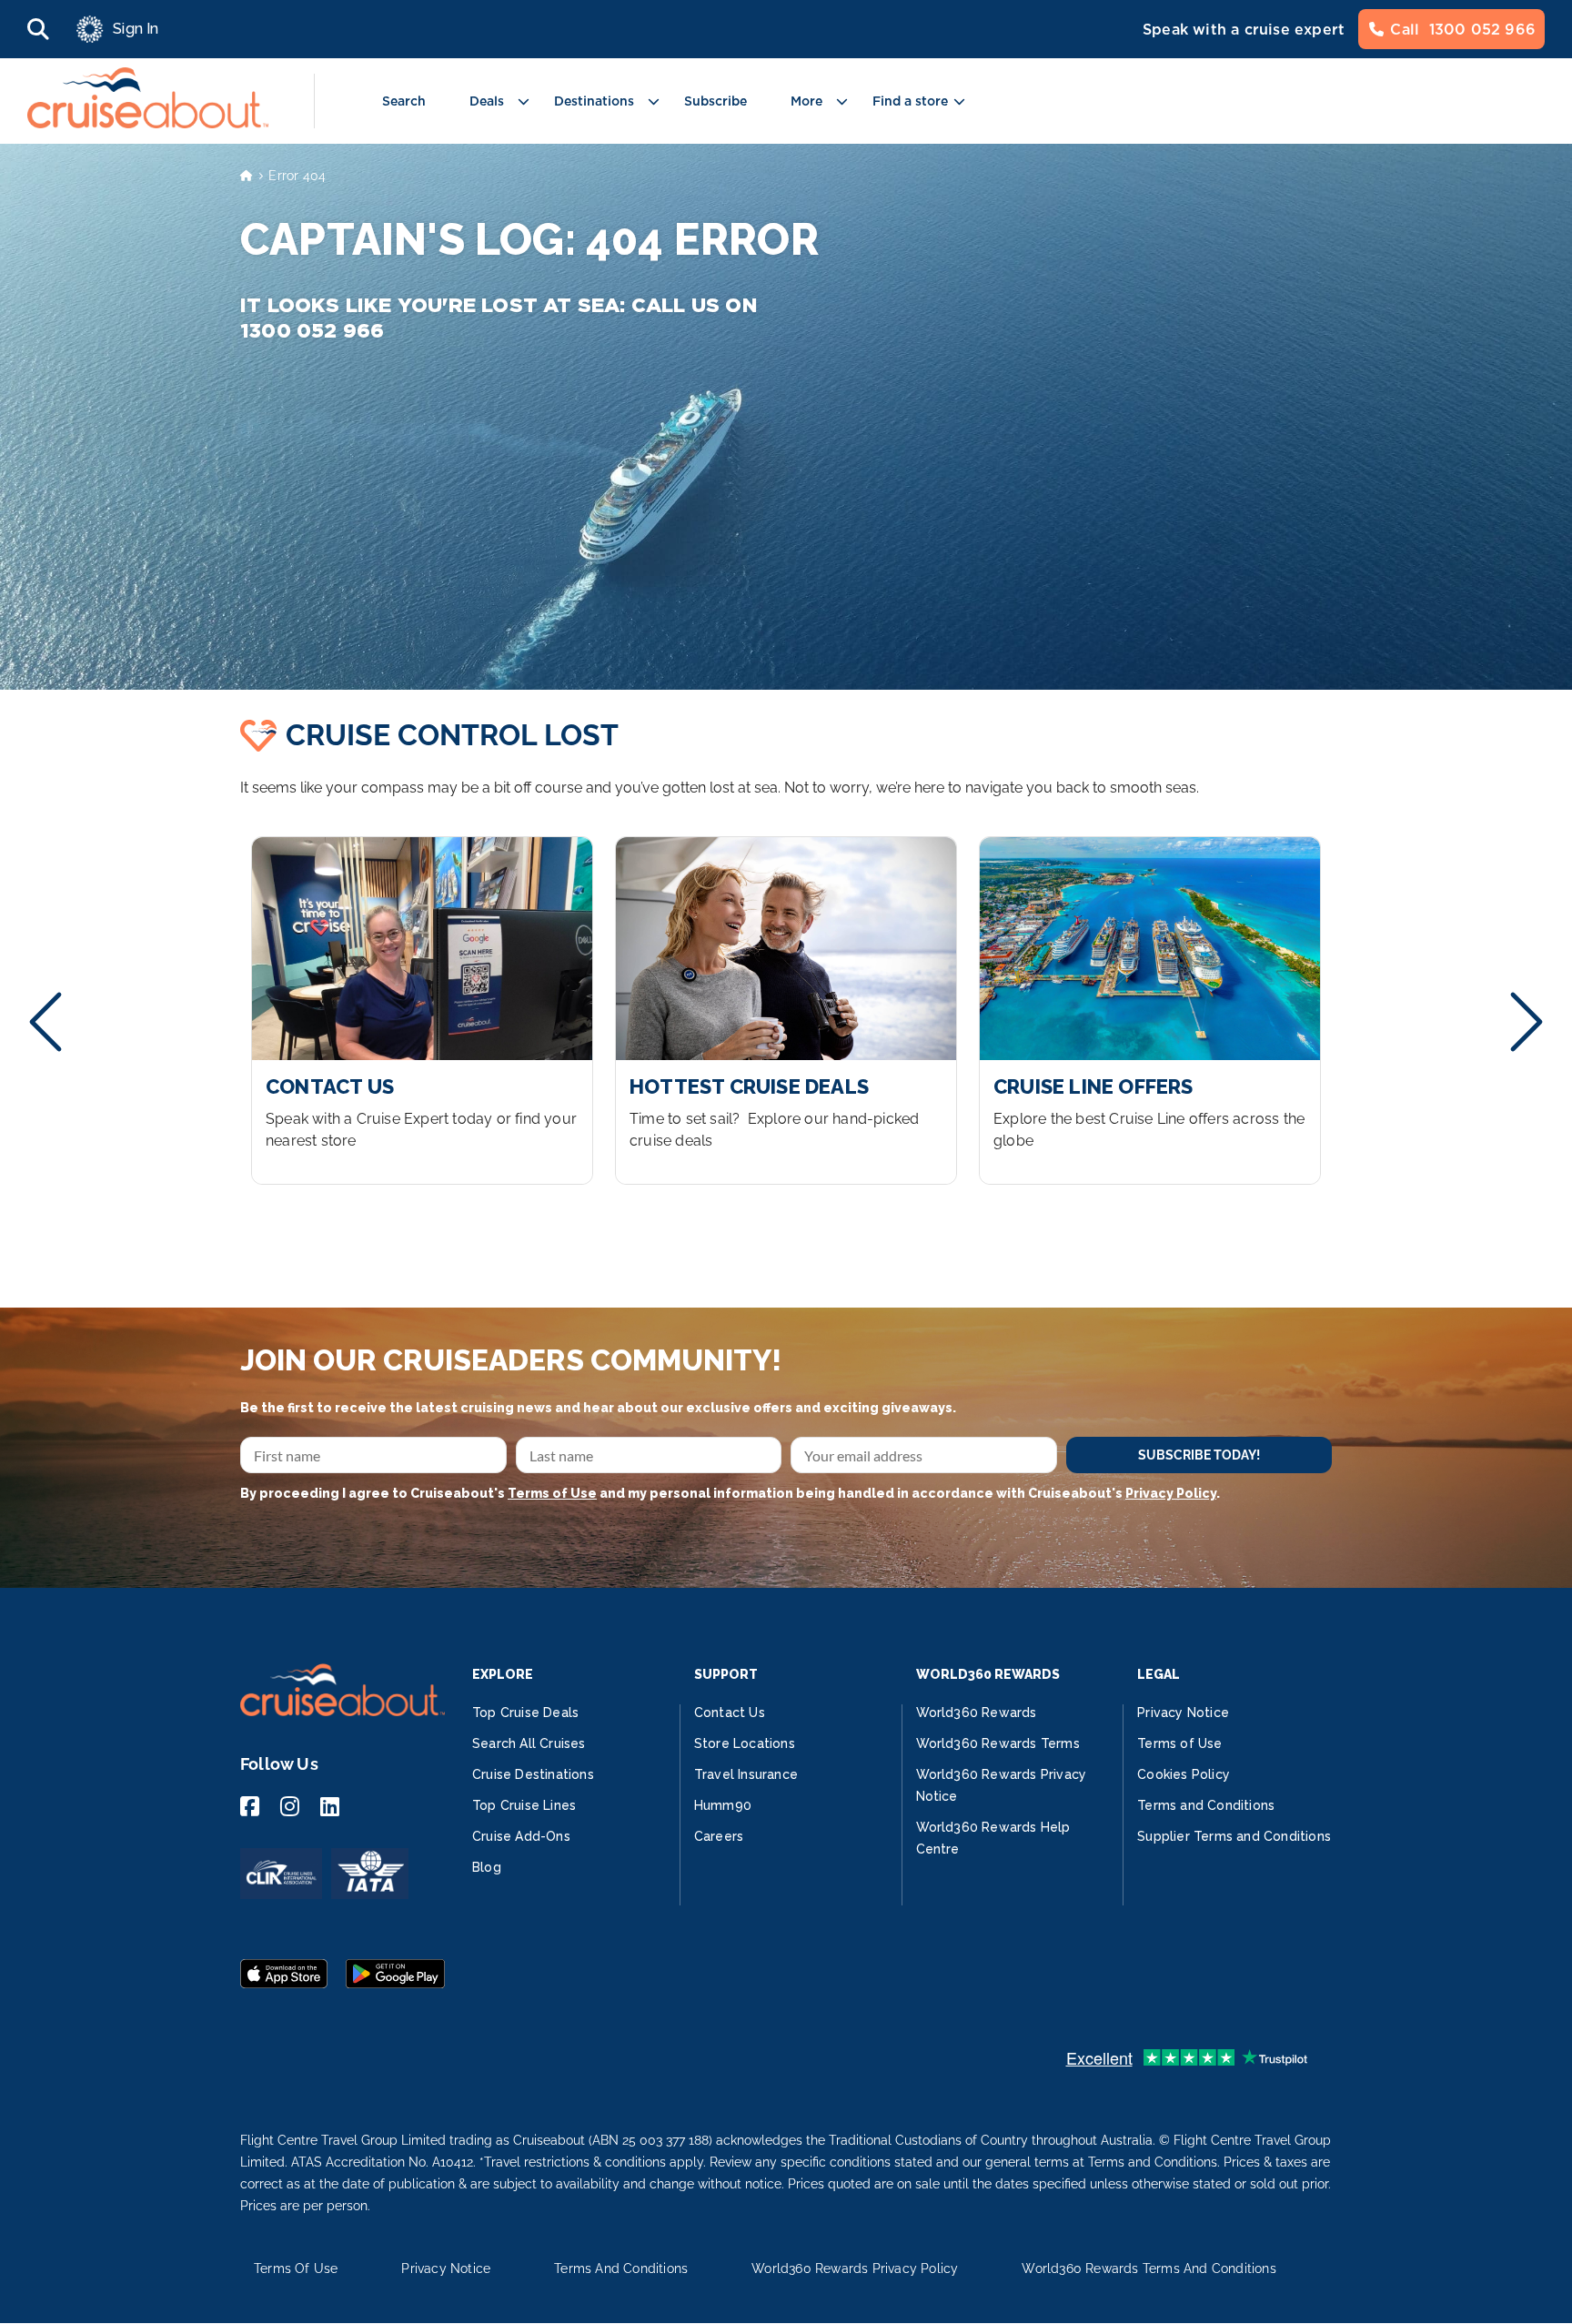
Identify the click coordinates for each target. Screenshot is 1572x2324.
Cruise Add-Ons (521, 1836)
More (806, 101)
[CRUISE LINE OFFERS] (1150, 1010)
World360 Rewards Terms (998, 1743)
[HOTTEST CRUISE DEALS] (786, 1010)
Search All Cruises (529, 1743)
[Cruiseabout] (148, 123)
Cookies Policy (1184, 1774)
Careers (719, 1836)
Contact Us (730, 1713)
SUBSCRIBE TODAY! (1199, 1455)
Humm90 (723, 1805)
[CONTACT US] (422, 1010)
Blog (487, 1867)
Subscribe (715, 101)
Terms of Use (552, 1493)
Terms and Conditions (1206, 1805)
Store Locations (745, 1743)
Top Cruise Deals (525, 1713)
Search (404, 101)
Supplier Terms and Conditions (1234, 1836)
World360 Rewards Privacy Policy (855, 2268)
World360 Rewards (977, 1713)
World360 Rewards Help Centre (993, 1838)
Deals (487, 101)
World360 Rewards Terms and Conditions (1149, 2268)
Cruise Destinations (533, 1774)
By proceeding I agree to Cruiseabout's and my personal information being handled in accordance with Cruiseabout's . (730, 1493)
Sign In (136, 29)
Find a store (910, 101)
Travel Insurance (746, 1774)
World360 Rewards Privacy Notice (1002, 1785)
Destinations (594, 101)
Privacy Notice (1183, 1713)
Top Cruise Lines (524, 1805)
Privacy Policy (1171, 1493)
